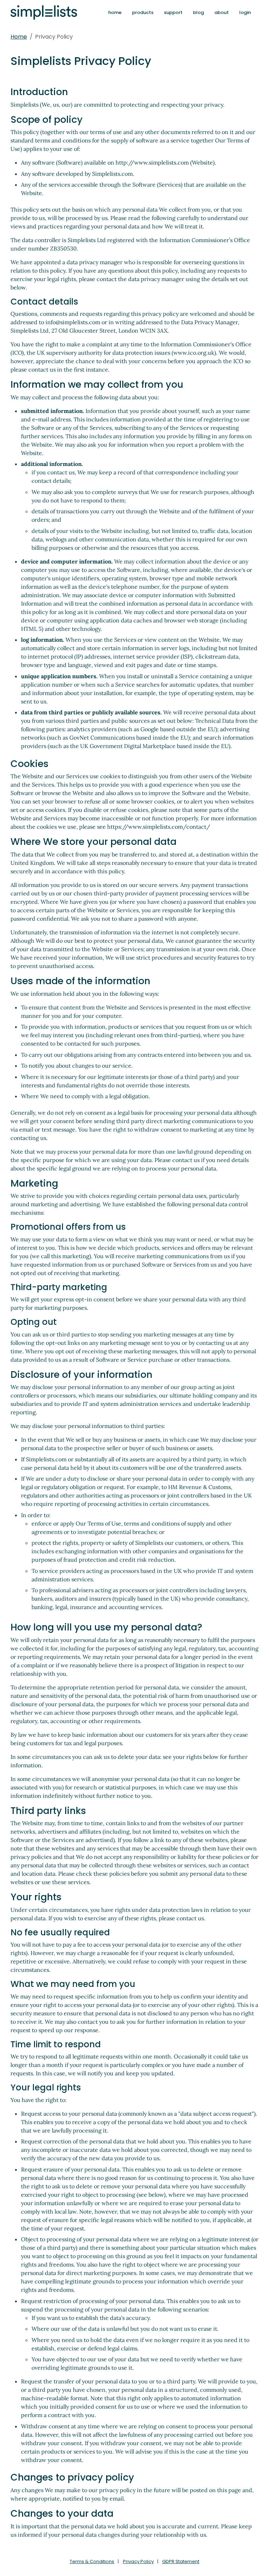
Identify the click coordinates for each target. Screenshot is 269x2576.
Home (19, 37)
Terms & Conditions (92, 2561)
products (143, 12)
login (245, 12)
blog (198, 12)
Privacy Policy (138, 2561)
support (173, 12)
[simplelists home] (44, 12)
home (115, 12)
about (222, 12)
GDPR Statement (181, 2561)
